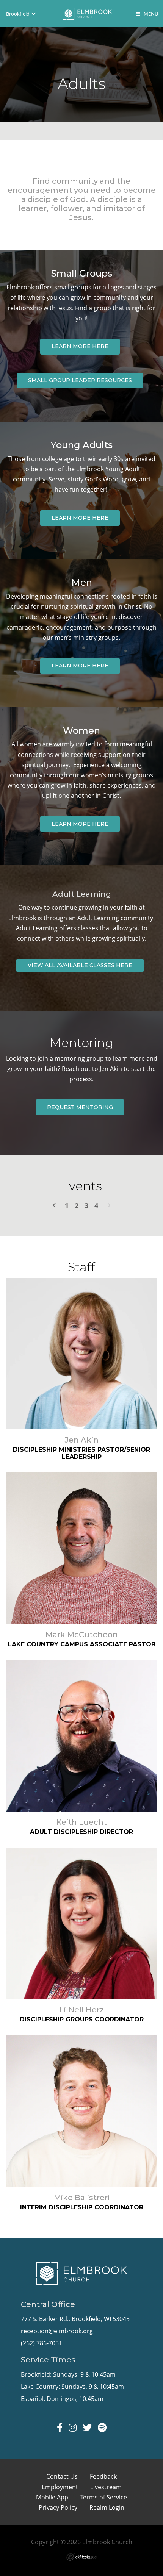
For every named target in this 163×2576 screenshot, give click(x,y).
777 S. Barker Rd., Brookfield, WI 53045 (75, 2319)
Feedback (103, 2476)
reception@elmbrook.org (57, 2331)
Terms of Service (104, 2497)
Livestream (106, 2487)
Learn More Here (80, 346)
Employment (60, 2487)
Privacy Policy (58, 2507)
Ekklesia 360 (81, 2557)
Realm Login (107, 2507)
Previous (60, 1204)
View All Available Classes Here (80, 965)
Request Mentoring (80, 1107)
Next (109, 1205)
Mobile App (52, 2497)
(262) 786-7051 (42, 2343)
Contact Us (62, 2476)
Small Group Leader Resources (80, 380)
